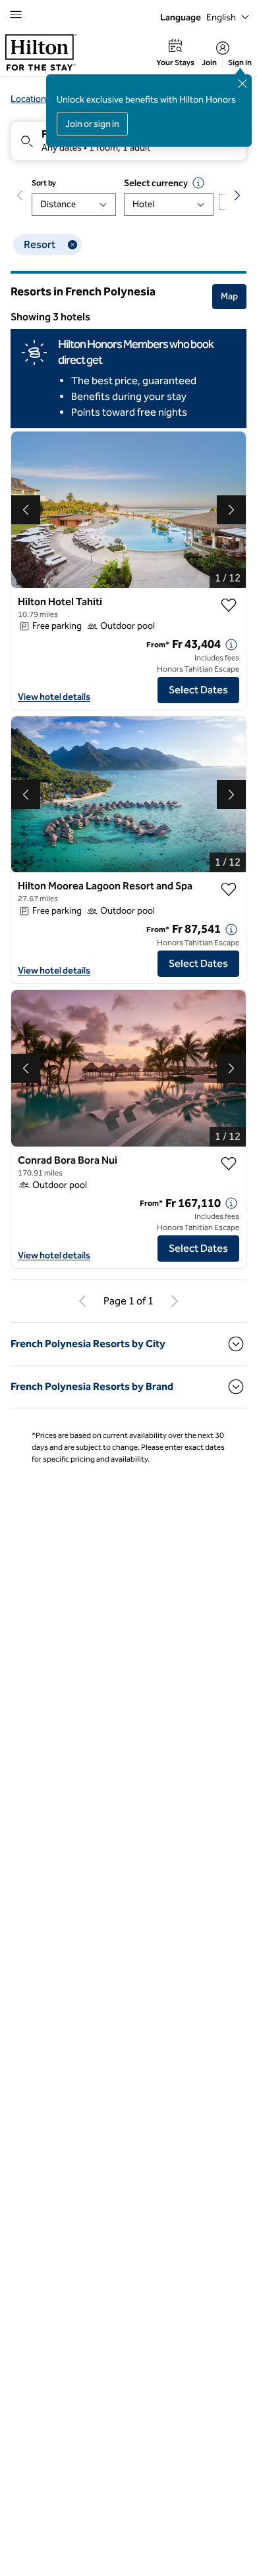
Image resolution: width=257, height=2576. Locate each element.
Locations (31, 99)
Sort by (44, 183)
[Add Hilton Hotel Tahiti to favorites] (229, 605)
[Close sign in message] (243, 84)
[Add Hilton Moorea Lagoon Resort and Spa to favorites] (229, 889)
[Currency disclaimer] (198, 183)
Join (209, 62)
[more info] (231, 645)
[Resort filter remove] (72, 245)
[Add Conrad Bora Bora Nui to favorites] (229, 1164)
